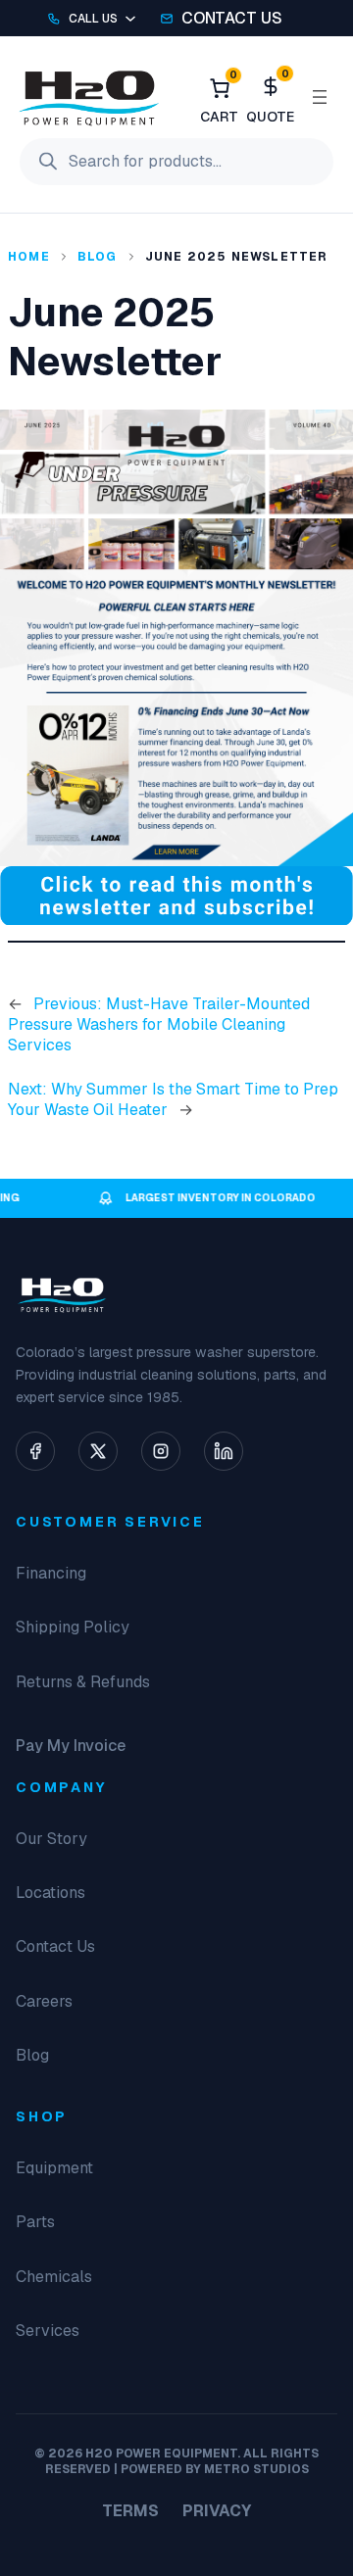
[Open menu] (320, 97)
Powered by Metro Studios (215, 2469)
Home (29, 257)
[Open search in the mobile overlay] (176, 162)
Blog (98, 257)
